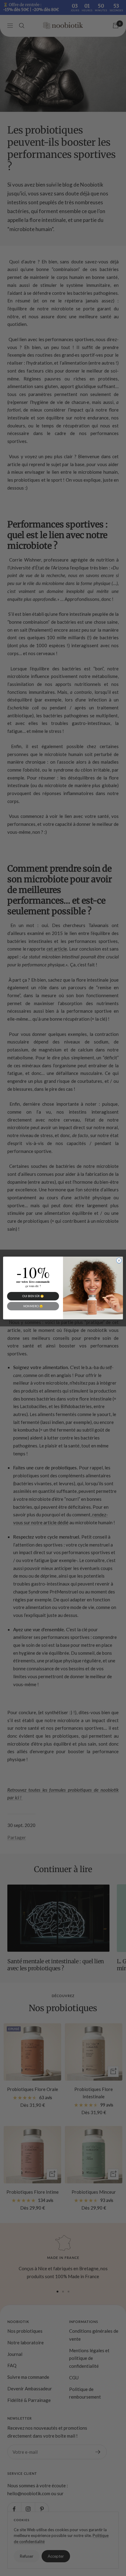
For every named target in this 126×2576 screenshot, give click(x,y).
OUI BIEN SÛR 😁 (33, 1296)
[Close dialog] (119, 1261)
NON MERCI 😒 (33, 1306)
